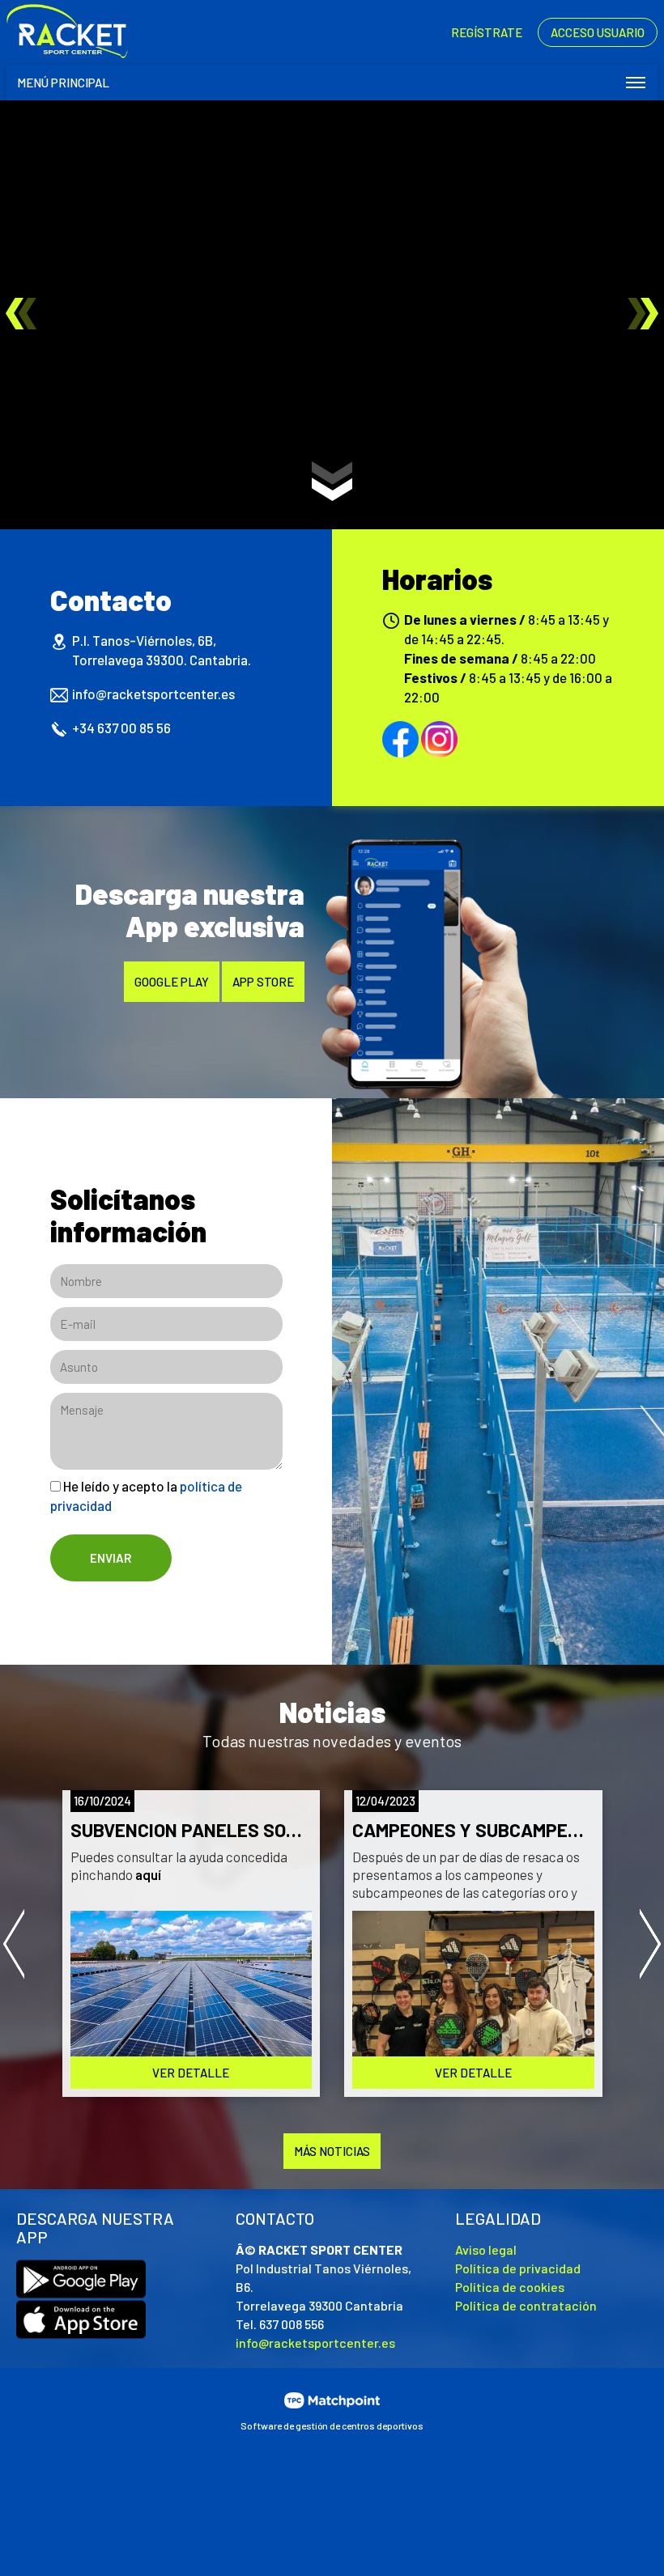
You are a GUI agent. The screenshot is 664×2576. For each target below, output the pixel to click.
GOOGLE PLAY (172, 982)
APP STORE (263, 982)
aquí (147, 1874)
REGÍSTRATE (487, 32)
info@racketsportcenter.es (153, 694)
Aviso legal (486, 2249)
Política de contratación (526, 2305)
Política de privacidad (518, 2268)
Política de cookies (510, 2287)
